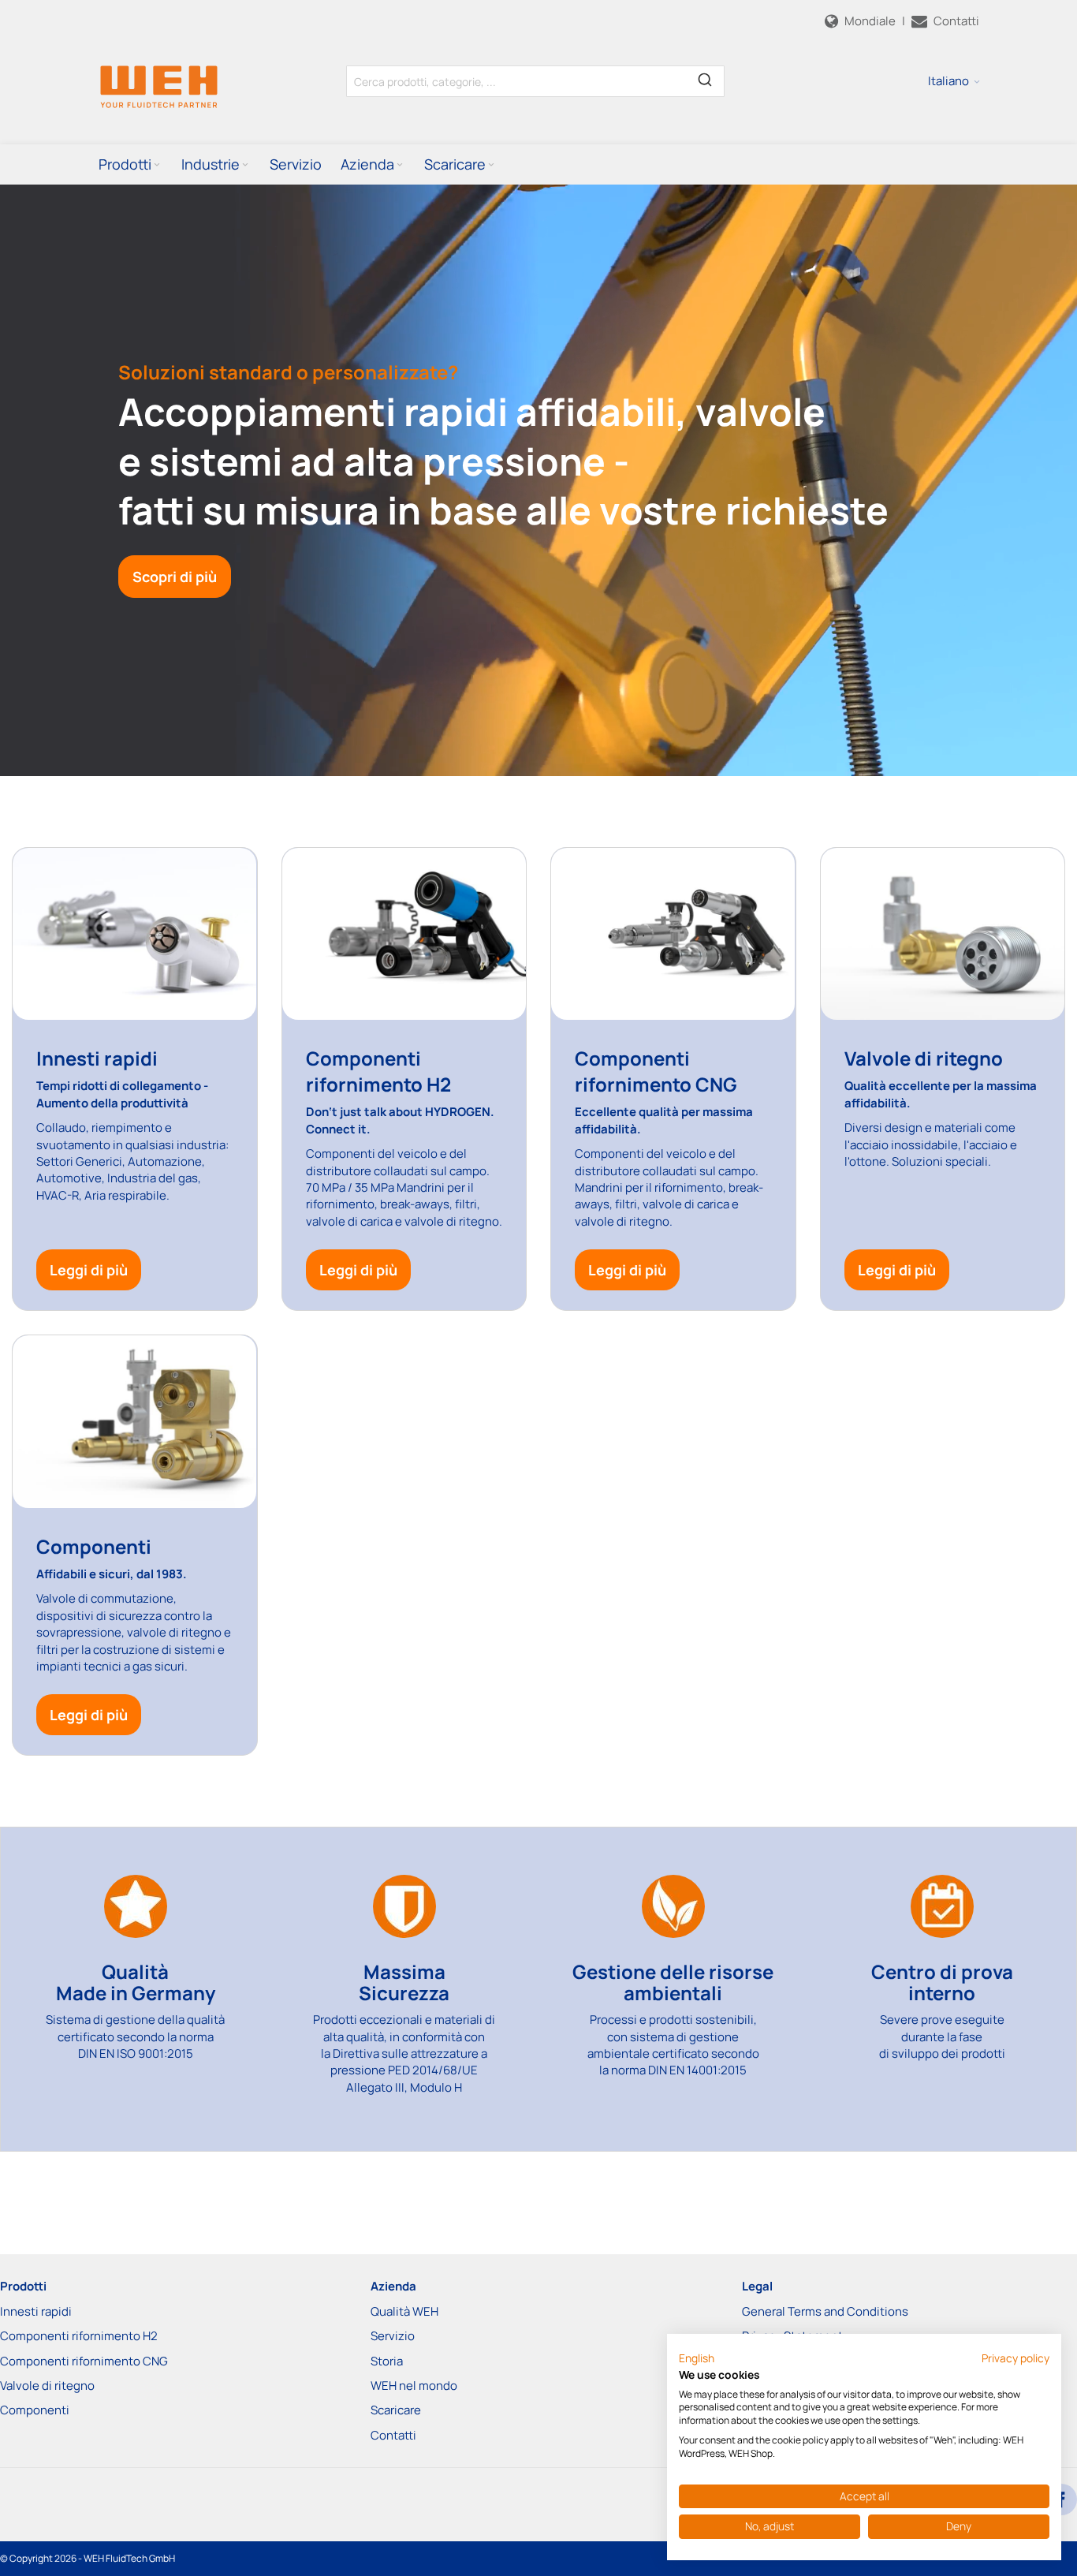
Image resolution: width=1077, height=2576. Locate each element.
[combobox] (535, 81)
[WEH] (159, 86)
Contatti (393, 2435)
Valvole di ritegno (47, 2386)
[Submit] (705, 78)
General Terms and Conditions (825, 2311)
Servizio (393, 2336)
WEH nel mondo (414, 2386)
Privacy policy (1016, 2358)
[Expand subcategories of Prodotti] (157, 165)
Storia (387, 2361)
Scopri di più (175, 577)
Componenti (35, 2410)
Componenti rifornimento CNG (84, 2361)
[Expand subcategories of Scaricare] (491, 165)
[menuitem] (130, 164)
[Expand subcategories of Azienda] (400, 165)
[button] (954, 81)
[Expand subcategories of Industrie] (245, 165)
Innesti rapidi (36, 2311)
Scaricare (396, 2410)
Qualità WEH (404, 2311)
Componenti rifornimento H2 (79, 2336)
